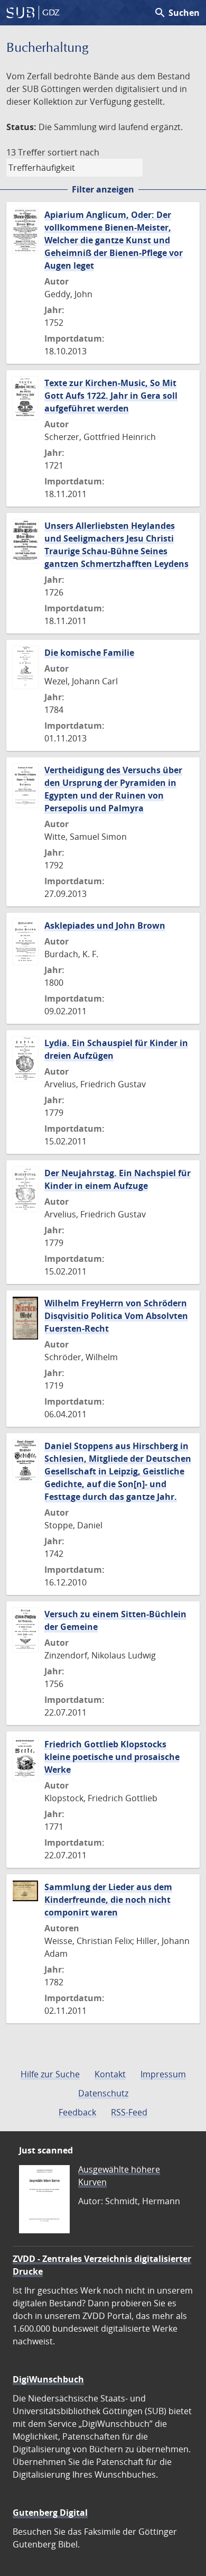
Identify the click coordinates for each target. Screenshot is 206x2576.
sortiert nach (73, 152)
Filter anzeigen (103, 189)
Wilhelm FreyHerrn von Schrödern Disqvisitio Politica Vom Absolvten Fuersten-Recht (116, 1316)
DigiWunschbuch (48, 2379)
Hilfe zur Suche (50, 2074)
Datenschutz (103, 2093)
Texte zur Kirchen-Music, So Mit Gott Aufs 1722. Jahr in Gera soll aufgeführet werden (111, 396)
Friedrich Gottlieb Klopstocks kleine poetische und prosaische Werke (112, 1757)
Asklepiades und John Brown (105, 925)
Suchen (177, 13)
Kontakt (110, 2074)
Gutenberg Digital (50, 2513)
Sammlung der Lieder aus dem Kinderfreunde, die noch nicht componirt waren (108, 1900)
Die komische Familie (89, 653)
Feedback (77, 2112)
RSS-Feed (129, 2112)
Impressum (163, 2074)
